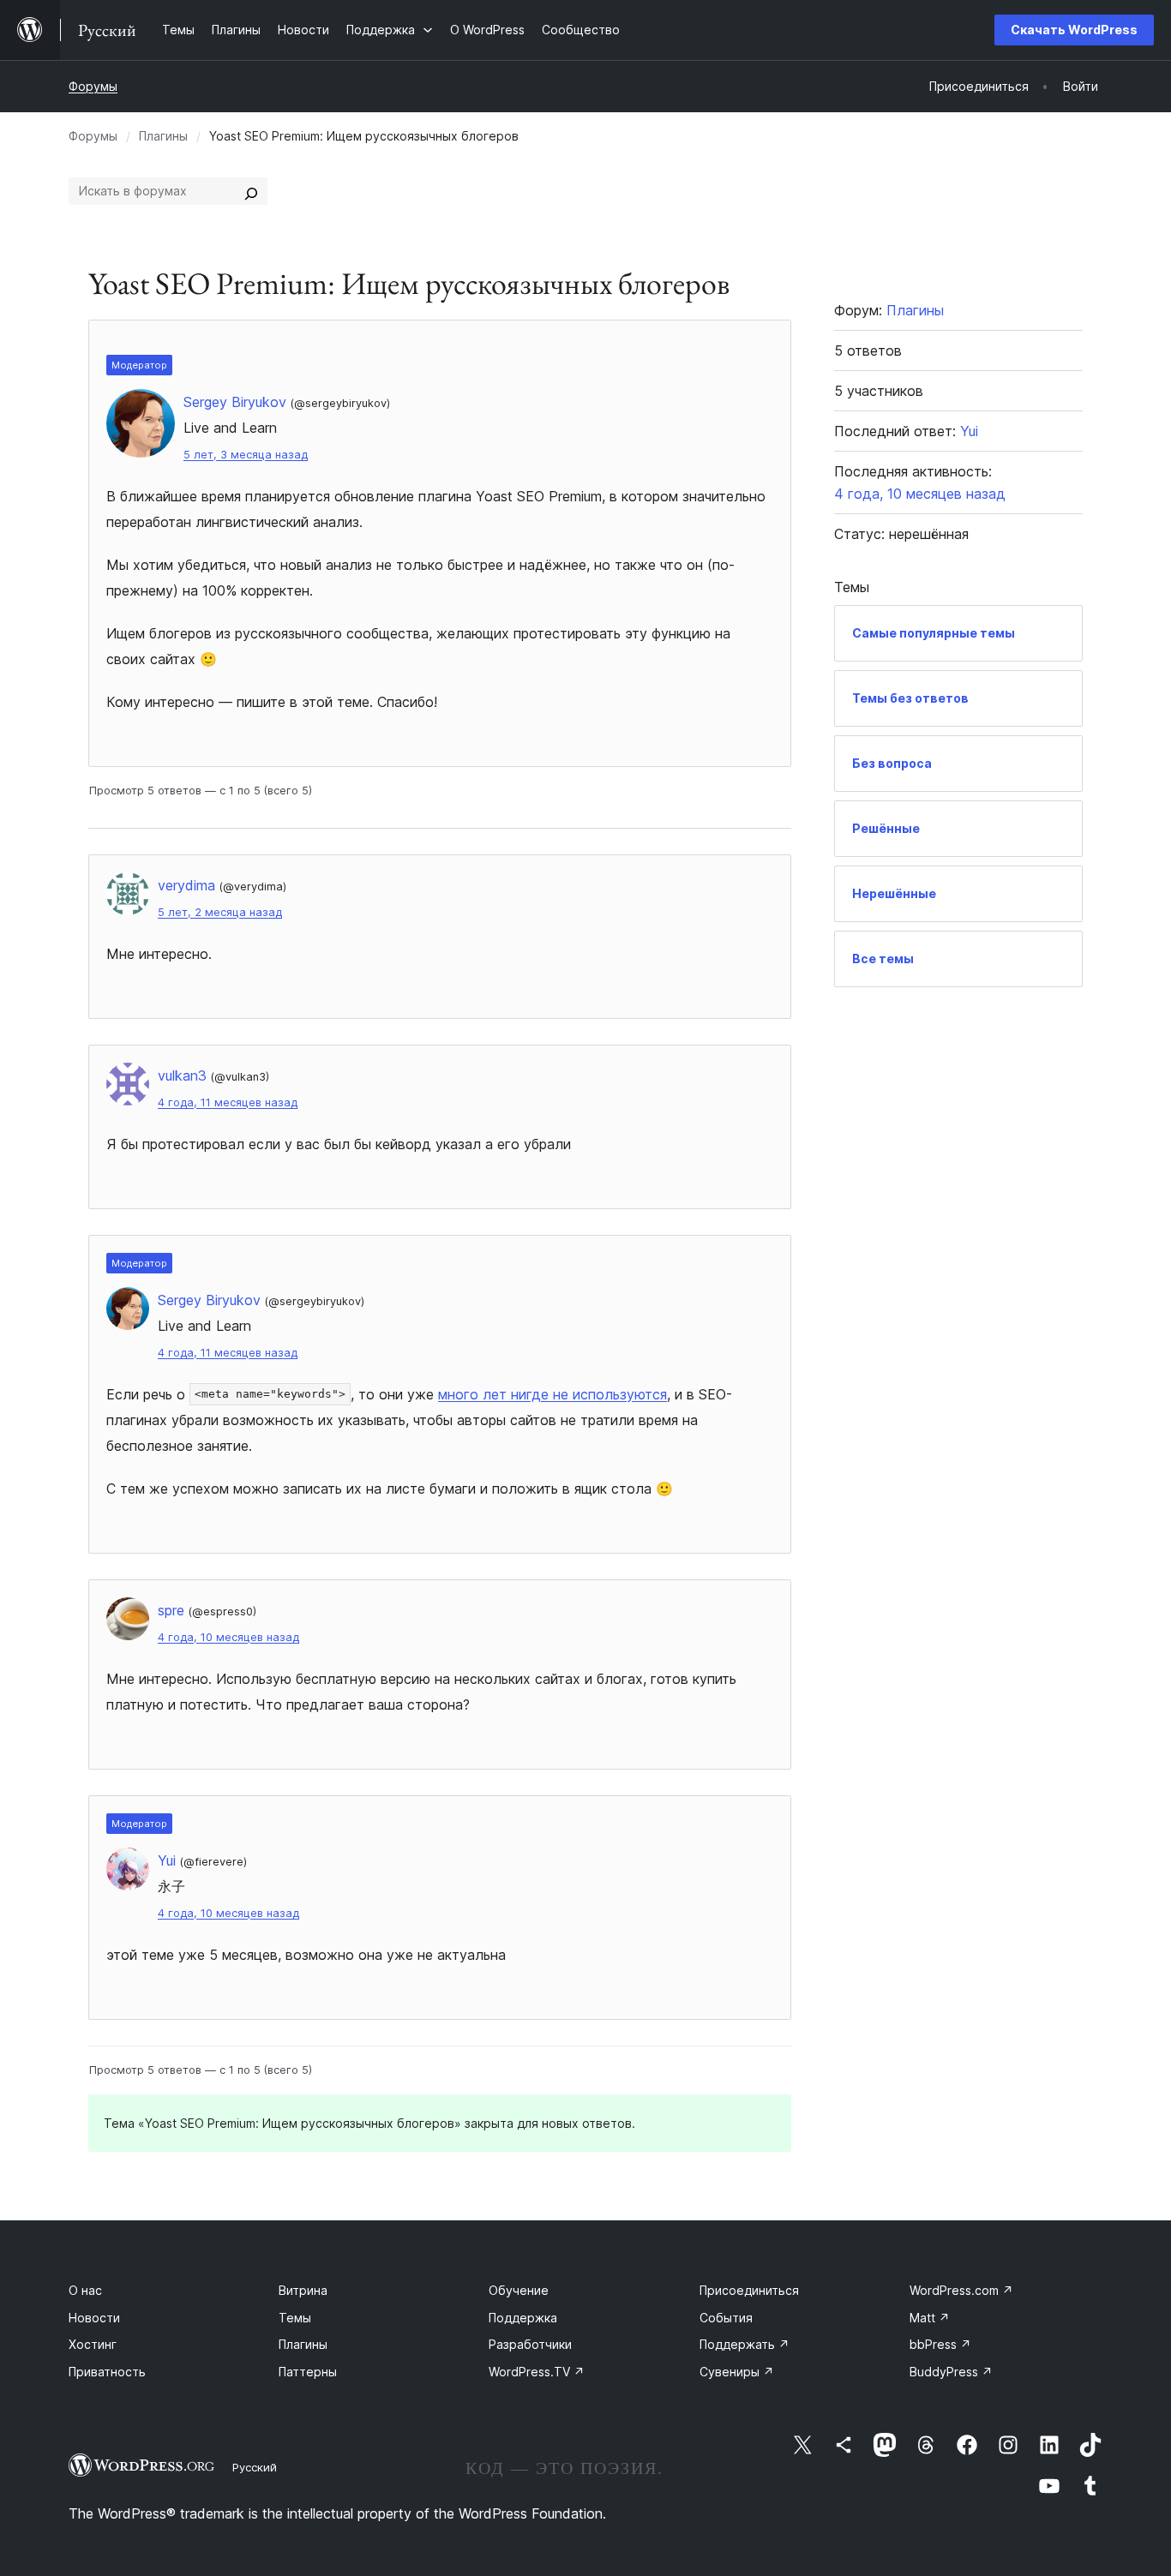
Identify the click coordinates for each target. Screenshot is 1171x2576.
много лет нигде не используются (552, 1394)
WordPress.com (961, 2290)
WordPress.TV (537, 2372)
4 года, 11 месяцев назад (228, 1102)
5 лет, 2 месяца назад (220, 912)
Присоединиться (749, 2290)
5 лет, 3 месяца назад (246, 455)
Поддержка (523, 2318)
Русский (255, 2467)
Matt (930, 2318)
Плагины (163, 136)
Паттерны (308, 2372)
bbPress (940, 2344)
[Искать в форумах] (251, 191)
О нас (85, 2290)
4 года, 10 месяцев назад (228, 1637)
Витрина (303, 2290)
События (726, 2318)
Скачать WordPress (1074, 30)
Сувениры (737, 2372)
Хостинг (93, 2344)
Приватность (107, 2372)
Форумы (93, 86)
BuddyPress (951, 2372)
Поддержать (745, 2344)
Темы (295, 2318)
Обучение (519, 2290)
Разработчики (530, 2344)
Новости (94, 2318)
